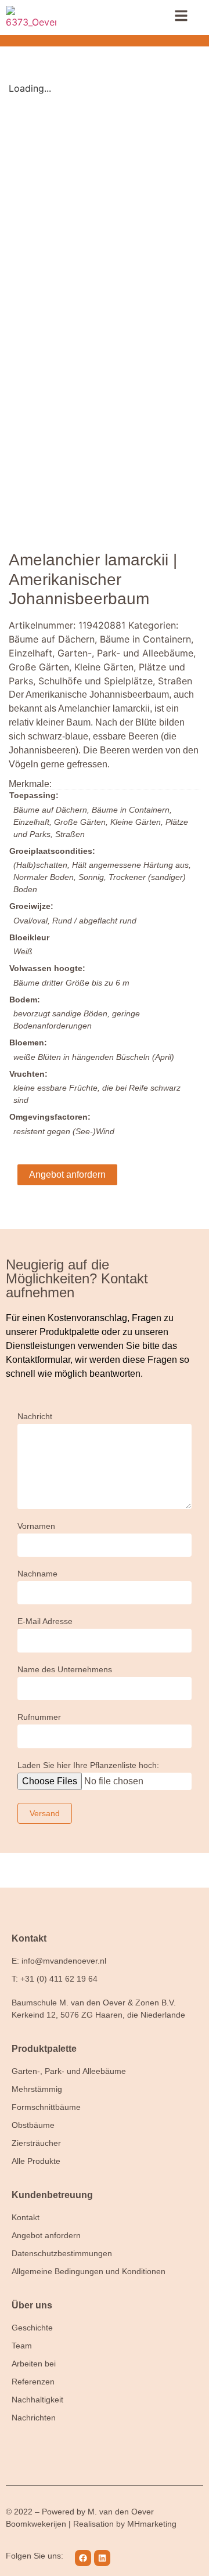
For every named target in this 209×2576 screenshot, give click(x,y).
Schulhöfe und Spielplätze (96, 681)
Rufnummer (39, 1717)
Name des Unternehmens (65, 1670)
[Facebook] (83, 2558)
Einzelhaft (30, 653)
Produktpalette (44, 2049)
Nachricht (35, 1417)
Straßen (175, 681)
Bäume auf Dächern (52, 639)
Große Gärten (39, 667)
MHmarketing (152, 2524)
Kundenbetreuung (52, 2195)
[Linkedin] (102, 2558)
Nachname (37, 1574)
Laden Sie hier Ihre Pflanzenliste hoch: (88, 1765)
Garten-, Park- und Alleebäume (125, 653)
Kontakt (29, 1938)
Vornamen (36, 1526)
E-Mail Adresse (45, 1621)
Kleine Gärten (104, 667)
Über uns (32, 2305)
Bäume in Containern (145, 639)
